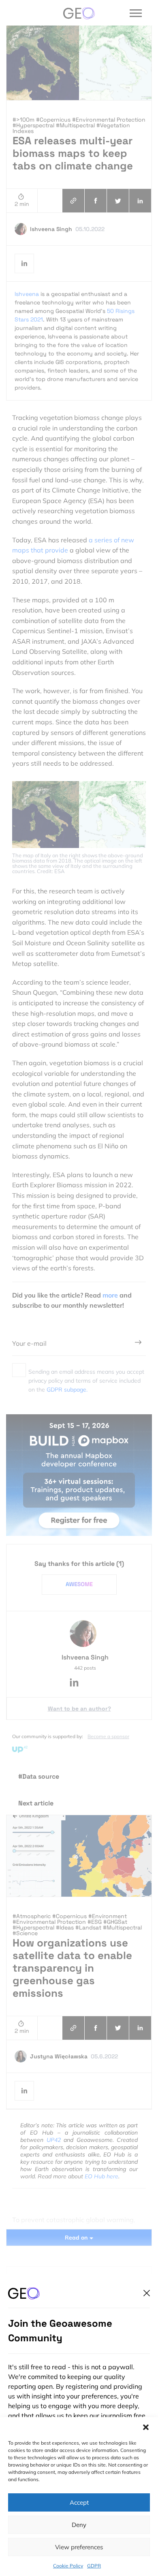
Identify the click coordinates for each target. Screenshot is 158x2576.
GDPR (94, 2566)
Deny (79, 2525)
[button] (146, 2427)
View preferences (79, 2547)
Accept (79, 2502)
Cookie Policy (68, 2566)
